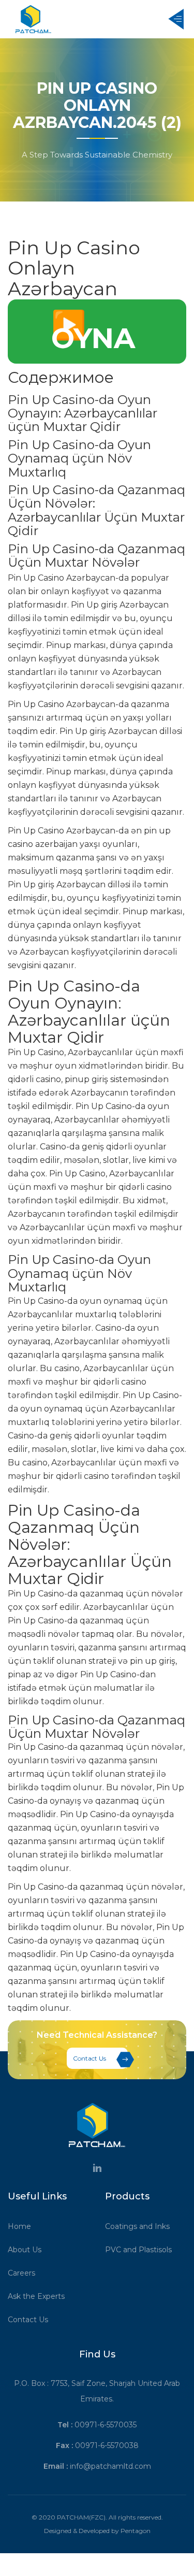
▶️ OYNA (93, 332)
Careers (21, 2273)
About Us (25, 2250)
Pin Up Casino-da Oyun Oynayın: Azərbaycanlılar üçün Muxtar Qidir (83, 413)
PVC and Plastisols (138, 2250)
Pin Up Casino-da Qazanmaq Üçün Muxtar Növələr (96, 556)
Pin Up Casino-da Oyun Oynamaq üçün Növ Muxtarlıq (79, 458)
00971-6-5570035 (106, 2425)
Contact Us (89, 2058)
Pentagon (136, 2531)
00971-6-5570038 (107, 2445)
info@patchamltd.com (110, 2466)
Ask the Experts (36, 2296)
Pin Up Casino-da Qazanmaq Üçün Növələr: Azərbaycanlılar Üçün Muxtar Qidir (96, 510)
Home (19, 2226)
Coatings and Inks (137, 2226)
